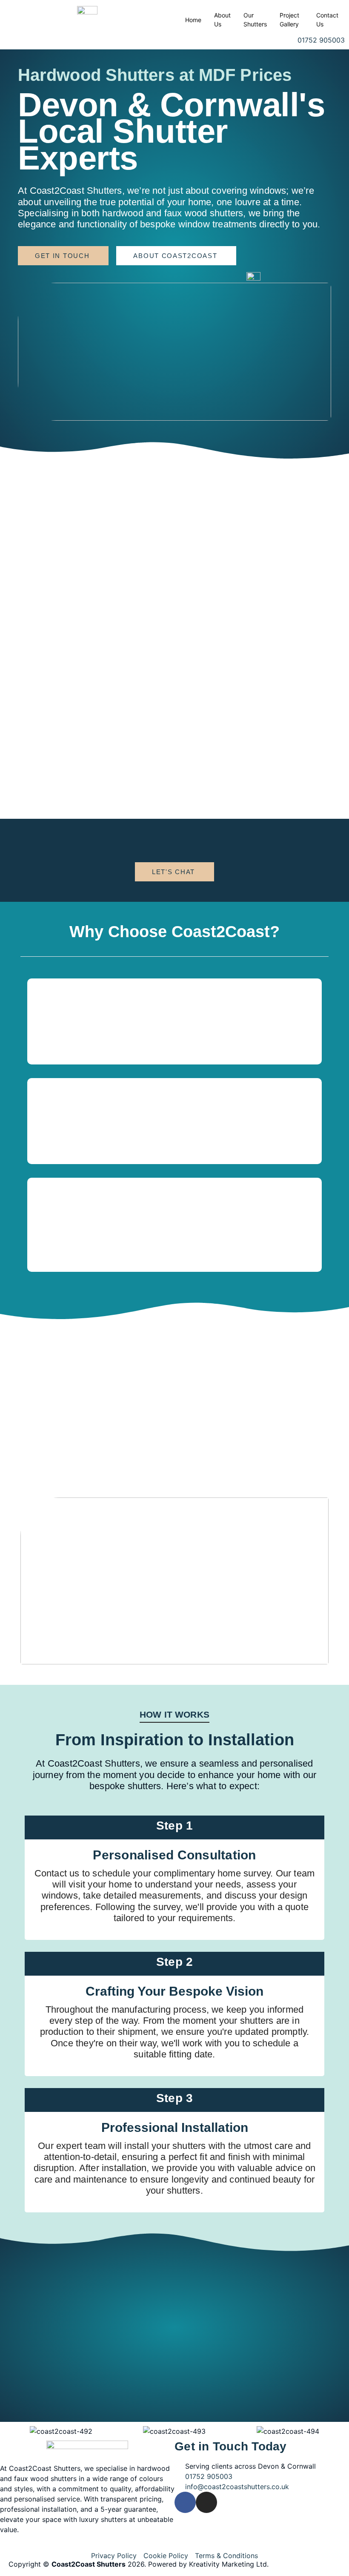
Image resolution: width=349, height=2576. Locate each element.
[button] (13, 2431)
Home (193, 20)
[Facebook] (185, 2502)
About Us (222, 20)
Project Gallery (289, 20)
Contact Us (327, 20)
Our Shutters (255, 20)
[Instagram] (206, 2502)
